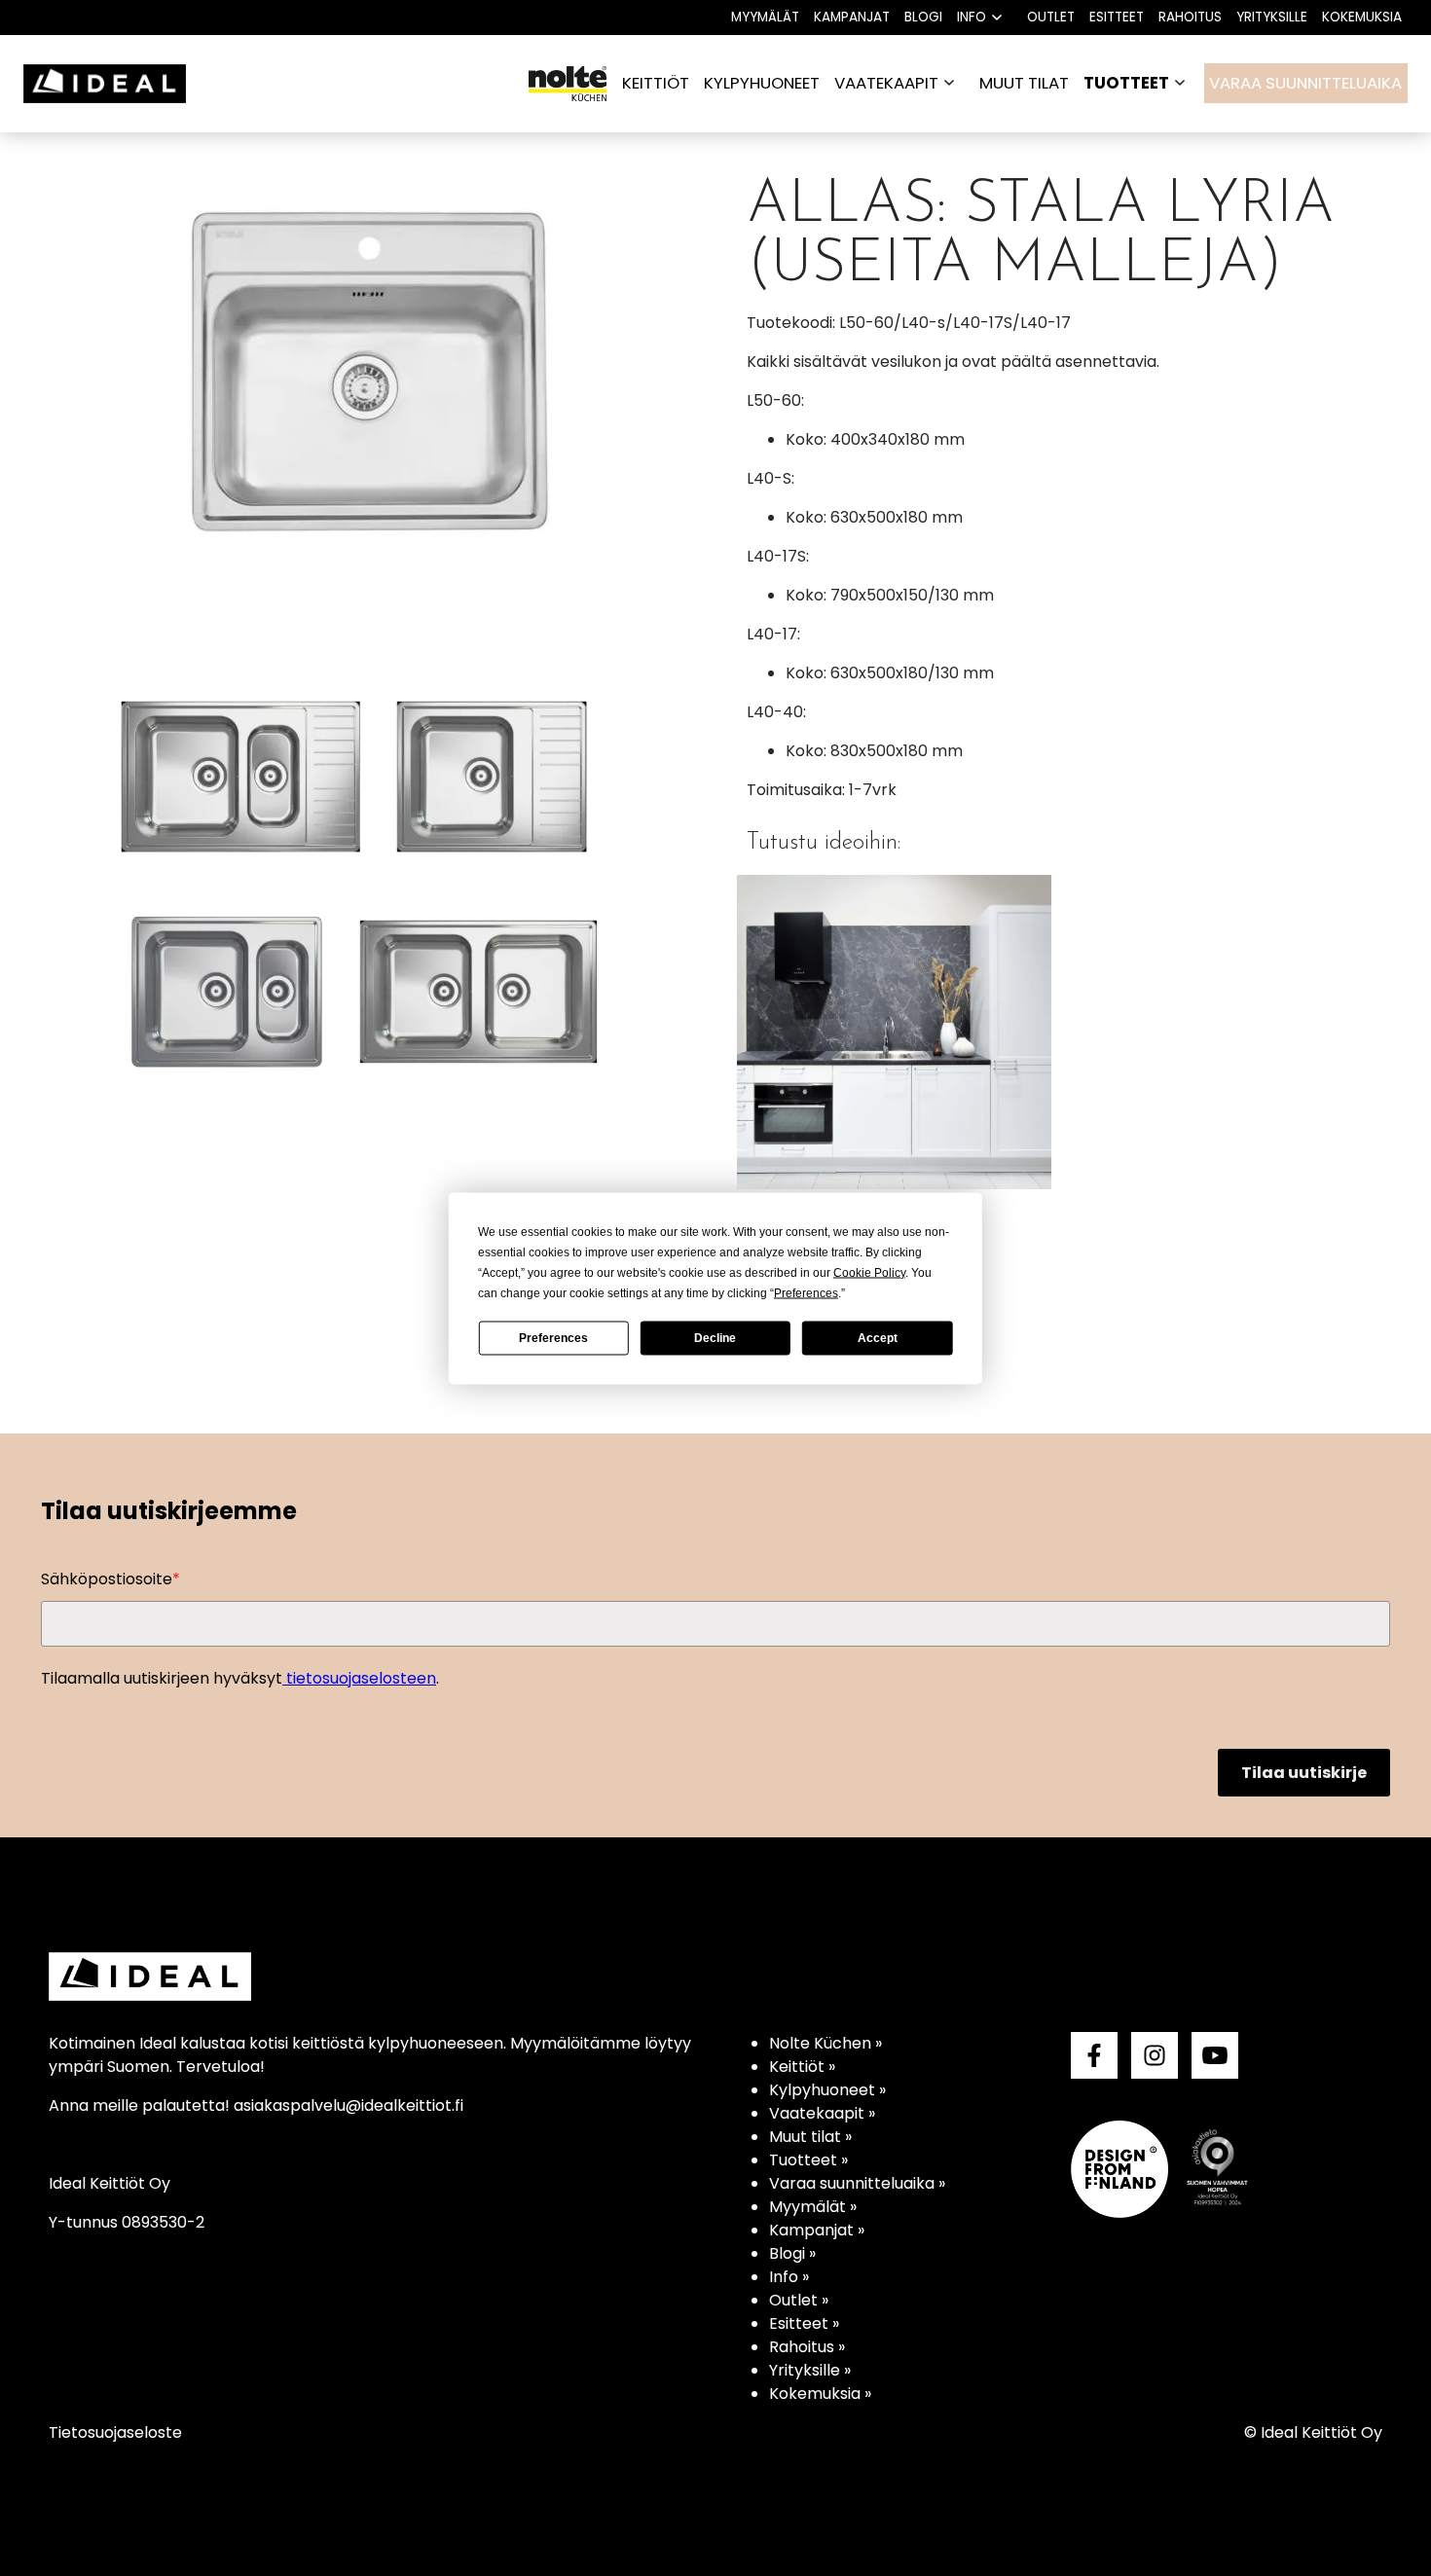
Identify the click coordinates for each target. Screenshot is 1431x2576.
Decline (715, 1338)
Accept (878, 1338)
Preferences (553, 1338)
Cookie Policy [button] (869, 1272)
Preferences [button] (806, 1292)
